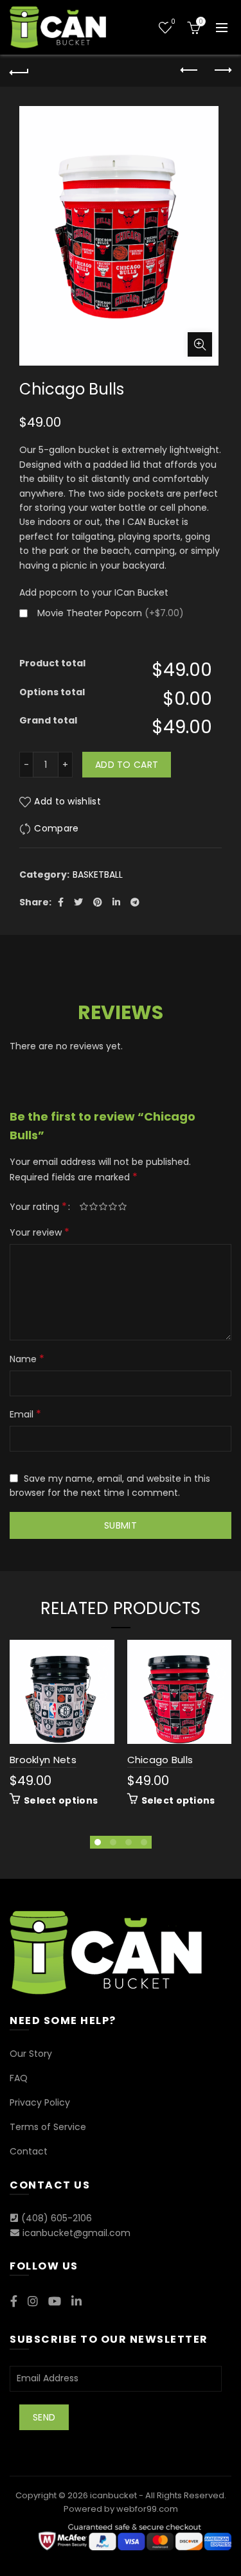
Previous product (190, 71)
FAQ (19, 2078)
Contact (29, 2151)
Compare (56, 828)
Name (27, 1359)
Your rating (38, 1206)
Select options (61, 1800)
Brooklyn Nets (43, 1760)
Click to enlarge (200, 344)
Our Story (31, 2054)
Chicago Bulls (160, 1760)
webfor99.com (147, 2509)
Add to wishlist (67, 801)
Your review (40, 1232)
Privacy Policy (40, 2102)
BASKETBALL (98, 875)
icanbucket (113, 2495)
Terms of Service (48, 2127)
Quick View (103, 1696)
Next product (222, 71)
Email (25, 1414)
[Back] (19, 71)
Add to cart (127, 765)
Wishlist (173, 22)
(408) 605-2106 (57, 2218)
